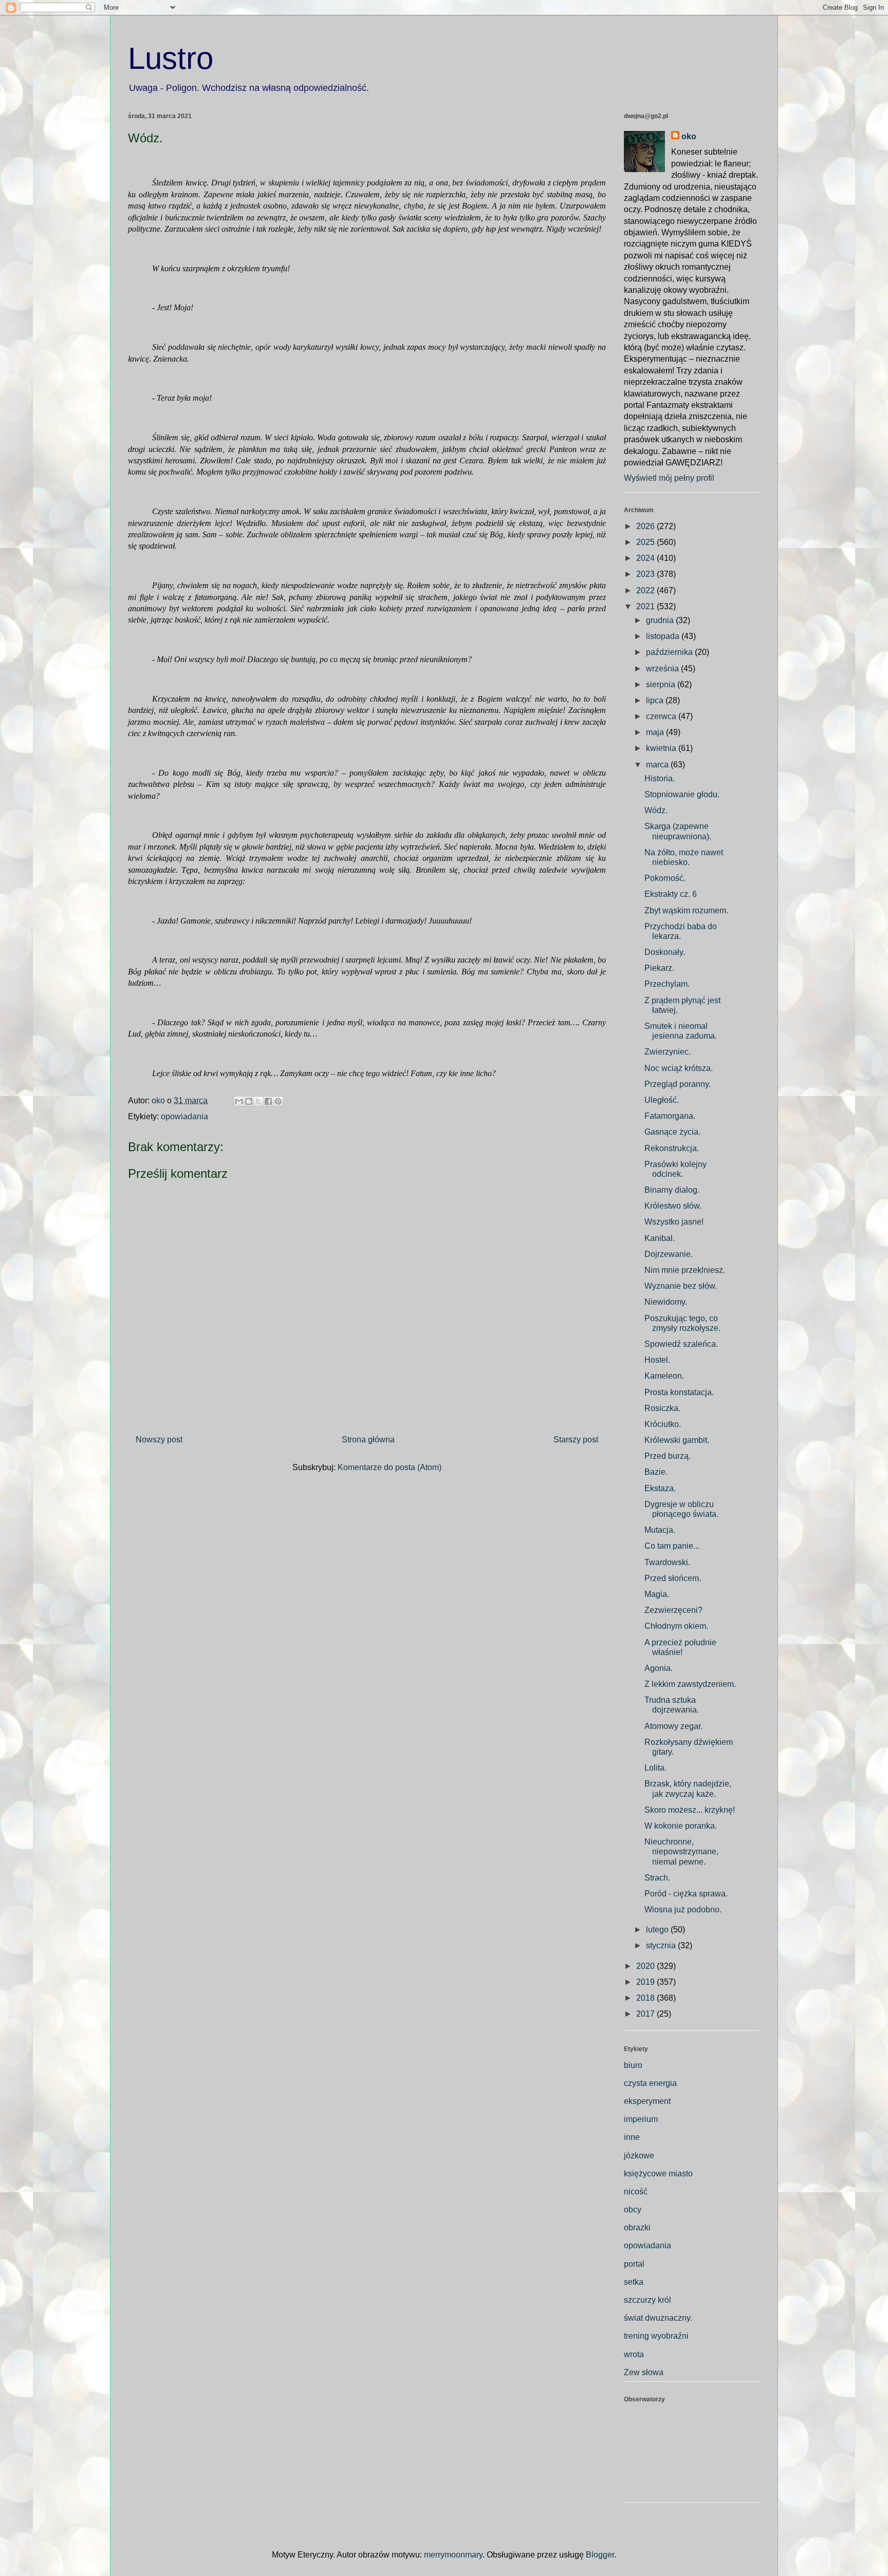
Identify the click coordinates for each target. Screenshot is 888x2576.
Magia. (657, 1594)
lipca (656, 700)
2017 (646, 2014)
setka (634, 2282)
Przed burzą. (668, 1456)
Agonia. (659, 1668)
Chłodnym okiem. (676, 1626)
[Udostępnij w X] (258, 1101)
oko (689, 136)
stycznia (662, 1945)
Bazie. (656, 1472)
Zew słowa (644, 2372)
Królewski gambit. (677, 1440)
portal (634, 2264)
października (670, 652)
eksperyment (647, 2101)
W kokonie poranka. (681, 1826)
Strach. (657, 1878)
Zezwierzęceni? (673, 1610)
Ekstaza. (660, 1488)
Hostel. (657, 1360)
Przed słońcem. (673, 1578)
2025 (646, 542)
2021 (646, 606)
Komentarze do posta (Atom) (390, 1467)
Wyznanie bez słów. (681, 1286)
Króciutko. (663, 1424)
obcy (633, 2210)
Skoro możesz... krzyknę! (690, 1810)
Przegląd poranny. (678, 1084)
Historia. (660, 778)
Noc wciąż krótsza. (679, 1068)
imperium (641, 2119)
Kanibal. (660, 1238)
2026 (646, 526)
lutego (658, 1930)
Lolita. (655, 1768)
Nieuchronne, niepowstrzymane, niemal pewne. (681, 1851)
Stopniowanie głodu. (682, 794)
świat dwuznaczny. (658, 2318)
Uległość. (662, 1100)
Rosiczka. (662, 1408)
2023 (646, 574)
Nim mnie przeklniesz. (685, 1270)
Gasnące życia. (672, 1132)
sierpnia (662, 684)
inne (632, 2137)
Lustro (171, 58)
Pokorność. (665, 878)
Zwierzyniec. (668, 1052)
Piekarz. (659, 968)
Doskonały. (665, 952)
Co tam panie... (672, 1546)
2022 (646, 590)
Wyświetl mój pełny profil (669, 478)
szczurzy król (647, 2300)
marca (658, 765)
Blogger (600, 2555)
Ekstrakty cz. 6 (671, 894)
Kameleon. (664, 1376)
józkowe (639, 2156)
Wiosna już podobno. (683, 1910)
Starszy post (576, 1440)
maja (656, 732)
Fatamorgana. (670, 1116)
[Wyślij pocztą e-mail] (239, 1101)
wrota (634, 2354)
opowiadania (184, 1116)
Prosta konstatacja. (679, 1392)
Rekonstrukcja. (672, 1148)
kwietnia (662, 748)
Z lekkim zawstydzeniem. (690, 1684)
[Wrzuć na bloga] (249, 1101)
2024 (646, 558)
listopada (664, 636)
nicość (636, 2192)
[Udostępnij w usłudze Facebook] (268, 1101)
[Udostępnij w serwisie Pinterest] (278, 1101)
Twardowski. (667, 1562)
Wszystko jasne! (674, 1222)
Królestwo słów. (673, 1206)
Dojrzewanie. (669, 1254)
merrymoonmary (453, 2555)
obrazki (637, 2227)
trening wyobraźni (656, 2336)
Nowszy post (159, 1440)
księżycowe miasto (658, 2174)
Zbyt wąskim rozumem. (686, 910)
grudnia (661, 620)
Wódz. (656, 810)
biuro (633, 2065)
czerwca (662, 716)
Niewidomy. (666, 1302)
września (663, 669)
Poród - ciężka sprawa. (686, 1894)
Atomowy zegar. (673, 1726)
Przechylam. (667, 984)
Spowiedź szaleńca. (681, 1344)
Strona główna (368, 1440)
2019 (646, 1982)
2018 (646, 1998)
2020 (646, 1966)
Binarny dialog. (672, 1190)
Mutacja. (660, 1530)
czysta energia (650, 2083)
